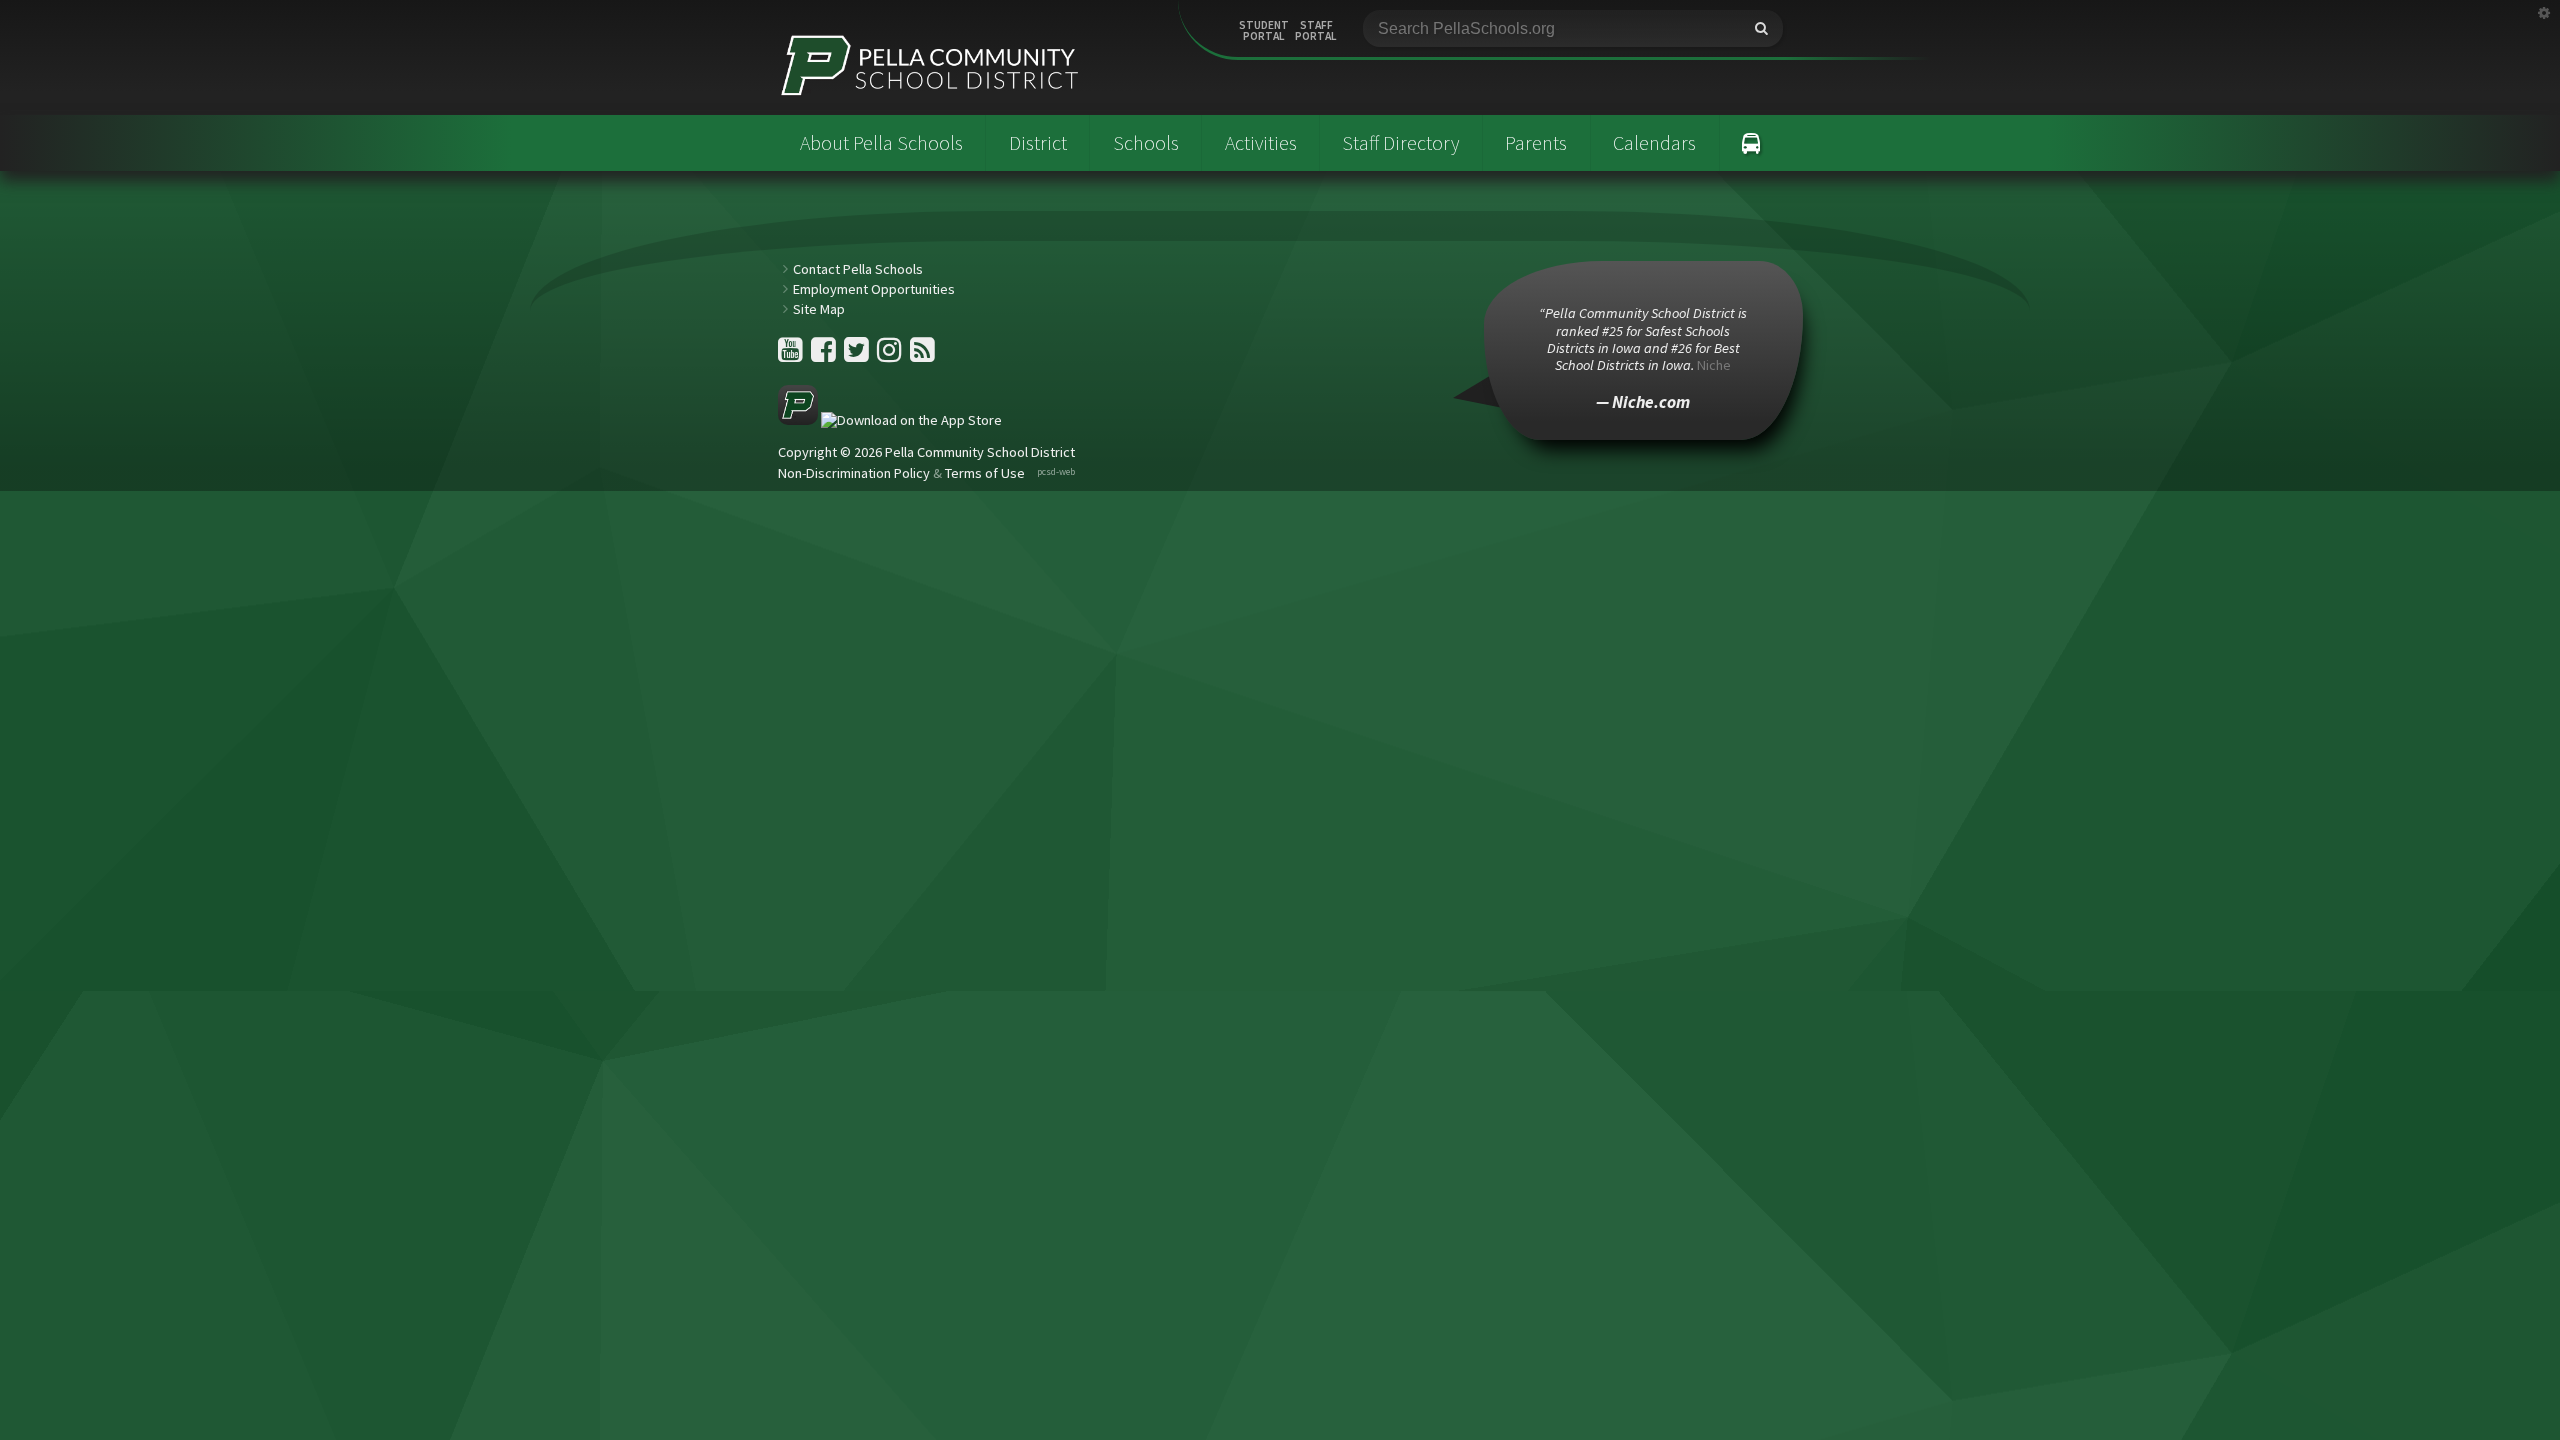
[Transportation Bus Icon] (1751, 143)
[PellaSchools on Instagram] (891, 355)
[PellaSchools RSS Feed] (922, 355)
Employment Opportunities (874, 289)
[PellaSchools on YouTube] (792, 355)
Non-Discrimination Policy (854, 473)
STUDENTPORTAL (1264, 31)
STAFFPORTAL (1316, 31)
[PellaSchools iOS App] (890, 420)
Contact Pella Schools (858, 269)
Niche (1714, 365)
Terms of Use (985, 473)
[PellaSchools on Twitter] (858, 355)
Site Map (819, 309)
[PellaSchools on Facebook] (825, 355)
